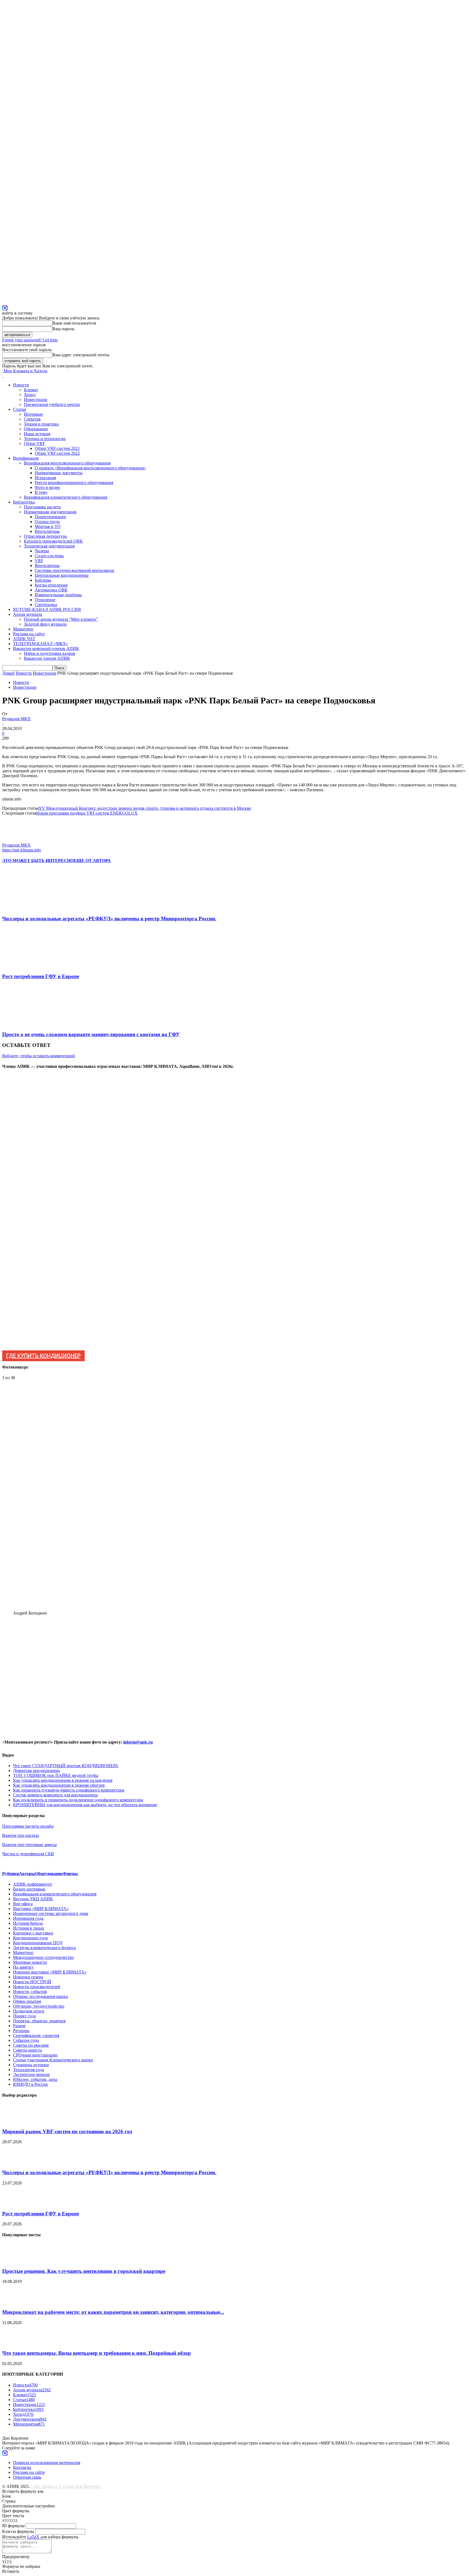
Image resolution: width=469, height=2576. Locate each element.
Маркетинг (23, 629)
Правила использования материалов (47, 2463)
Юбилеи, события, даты (35, 2079)
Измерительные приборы (58, 595)
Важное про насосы (20, 1835)
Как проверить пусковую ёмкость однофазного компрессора (69, 1790)
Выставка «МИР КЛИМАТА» (41, 1909)
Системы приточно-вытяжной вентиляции (75, 570)
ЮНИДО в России (30, 2084)
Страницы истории (31, 2065)
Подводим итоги (29, 2011)
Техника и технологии (45, 439)
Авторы (27, 1874)
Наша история (37, 434)
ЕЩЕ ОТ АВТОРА (92, 861)
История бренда (28, 1923)
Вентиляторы (47, 531)
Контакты (22, 2467)
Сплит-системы (49, 556)
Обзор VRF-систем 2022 (57, 453)
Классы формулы (18, 2531)
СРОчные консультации (35, 2055)
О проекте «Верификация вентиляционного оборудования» (90, 468)
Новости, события (30, 1992)
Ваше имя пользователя (74, 323)
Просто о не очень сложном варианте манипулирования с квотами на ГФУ (91, 1034)
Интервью (33, 414)
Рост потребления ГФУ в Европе (41, 976)
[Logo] (3, 376)
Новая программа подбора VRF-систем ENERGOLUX (87, 813)
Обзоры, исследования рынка (40, 1996)
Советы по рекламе (31, 2045)
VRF (39, 561)
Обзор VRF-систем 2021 (57, 448)
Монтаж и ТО (48, 526)
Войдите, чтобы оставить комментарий (39, 1056)
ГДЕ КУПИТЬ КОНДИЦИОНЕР (43, 1356)
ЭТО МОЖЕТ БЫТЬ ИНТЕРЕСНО (38, 861)
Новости (21, 385)
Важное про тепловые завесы (29, 1845)
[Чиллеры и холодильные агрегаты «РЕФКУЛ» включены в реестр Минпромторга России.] (32, 908)
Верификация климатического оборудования (66, 497)
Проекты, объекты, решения (39, 2021)
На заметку (23, 1967)
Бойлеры (43, 580)
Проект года (24, 2016)
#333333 (10, 2521)
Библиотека (24, 502)
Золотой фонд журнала (45, 624)
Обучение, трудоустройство (39, 2006)
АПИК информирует (33, 1884)
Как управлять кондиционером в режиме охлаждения (63, 1780)
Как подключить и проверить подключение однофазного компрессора (78, 1800)
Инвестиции (36, 400)
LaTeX (33, 2537)
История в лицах (29, 1928)
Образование (36, 429)
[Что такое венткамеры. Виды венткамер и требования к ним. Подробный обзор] (16, 2343)
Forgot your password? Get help (30, 340)
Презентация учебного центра (52, 404)
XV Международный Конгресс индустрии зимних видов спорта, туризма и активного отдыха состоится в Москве (145, 808)
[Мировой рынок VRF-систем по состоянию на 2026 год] (16, 2121)
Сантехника (46, 605)
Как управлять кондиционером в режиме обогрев (59, 1785)
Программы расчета (42, 507)
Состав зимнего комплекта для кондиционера (55, 1795)
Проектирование (50, 517)
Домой (8, 673)
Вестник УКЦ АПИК (33, 1899)
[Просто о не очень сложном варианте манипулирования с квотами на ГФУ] (32, 1024)
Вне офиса (23, 1904)
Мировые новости (30, 1962)
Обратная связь (27, 2477)
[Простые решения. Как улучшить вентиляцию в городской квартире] (16, 2261)
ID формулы (13, 2526)
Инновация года (28, 1918)
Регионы (21, 2031)
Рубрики (11, 1874)
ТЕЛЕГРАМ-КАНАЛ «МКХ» (41, 644)
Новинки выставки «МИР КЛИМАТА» (50, 1972)
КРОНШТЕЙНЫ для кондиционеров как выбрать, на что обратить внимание (85, 1805)
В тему (41, 492)
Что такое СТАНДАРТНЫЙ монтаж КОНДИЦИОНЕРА (66, 1766)
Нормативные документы (59, 473)
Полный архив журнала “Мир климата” (61, 619)
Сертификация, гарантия (36, 2035)
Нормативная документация (50, 512)
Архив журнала (28, 614)
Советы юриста (27, 2050)
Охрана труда (47, 522)
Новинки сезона (28, 1977)
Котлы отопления (51, 585)
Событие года (26, 2040)
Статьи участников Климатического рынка (53, 2060)
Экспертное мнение (31, 2074)
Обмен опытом (27, 2001)
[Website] (5, 307)
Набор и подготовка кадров (50, 653)
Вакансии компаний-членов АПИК (46, 648)
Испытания (45, 478)
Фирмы (70, 1874)
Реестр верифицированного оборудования (74, 483)
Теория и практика (41, 424)
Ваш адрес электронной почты (81, 355)
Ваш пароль (63, 329)
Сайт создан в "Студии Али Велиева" (66, 2486)
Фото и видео (47, 487)
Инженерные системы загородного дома (51, 1913)
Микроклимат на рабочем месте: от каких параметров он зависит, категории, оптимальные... (113, 2312)
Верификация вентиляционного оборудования (67, 463)
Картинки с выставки (33, 1933)
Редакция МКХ (16, 719)
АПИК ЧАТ (24, 639)
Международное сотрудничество (43, 1957)
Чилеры (42, 551)
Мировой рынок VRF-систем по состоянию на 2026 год (67, 2131)
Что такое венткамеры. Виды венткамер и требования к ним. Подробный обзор (96, 2353)
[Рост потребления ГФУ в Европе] (32, 966)
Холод (30, 395)
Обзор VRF (34, 443)
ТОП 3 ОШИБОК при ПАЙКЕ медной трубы (56, 1775)
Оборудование (49, 1874)
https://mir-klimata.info (22, 850)
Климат (31, 390)
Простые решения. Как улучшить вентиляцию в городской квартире (84, 2271)
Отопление (45, 600)
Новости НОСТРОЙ (32, 1982)
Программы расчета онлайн (28, 1826)
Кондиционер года (30, 1938)
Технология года (28, 2070)
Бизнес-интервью (29, 1889)
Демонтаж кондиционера (36, 1771)
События (32, 419)
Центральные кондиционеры (62, 575)
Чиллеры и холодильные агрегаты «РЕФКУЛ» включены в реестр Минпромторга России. (109, 919)
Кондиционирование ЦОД (38, 1943)
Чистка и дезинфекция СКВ (28, 1854)
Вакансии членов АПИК (47, 658)
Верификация (26, 458)
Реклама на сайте (29, 634)
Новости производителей (37, 1987)
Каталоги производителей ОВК (53, 541)
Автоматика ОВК (51, 590)
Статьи (20, 409)
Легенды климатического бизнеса (44, 1948)
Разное (19, 2026)
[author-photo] (15, 840)
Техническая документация (49, 546)
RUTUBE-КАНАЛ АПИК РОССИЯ (47, 609)
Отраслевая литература (45, 536)
